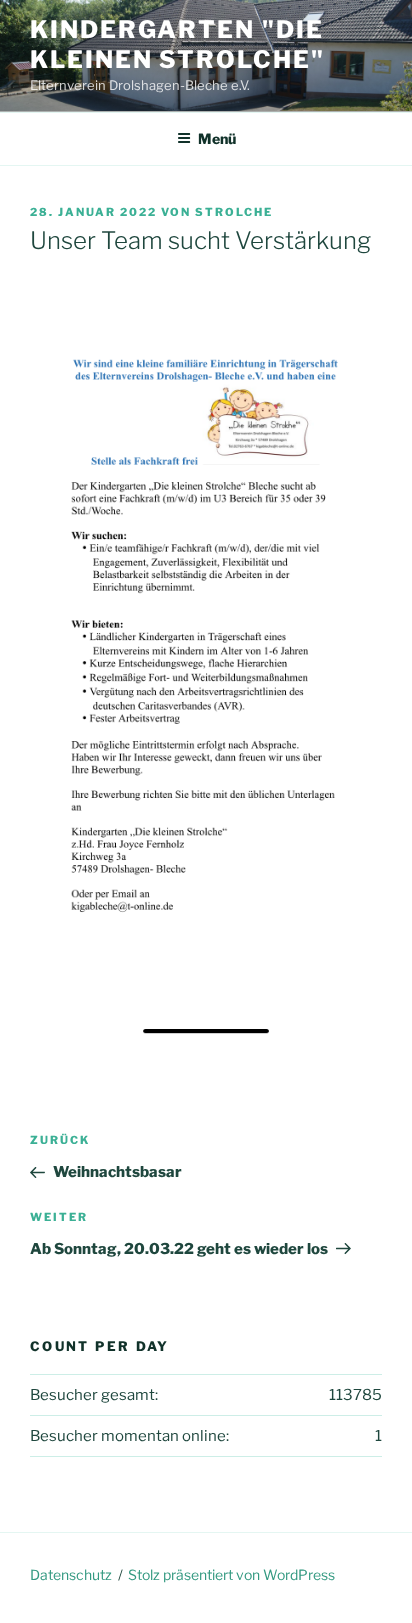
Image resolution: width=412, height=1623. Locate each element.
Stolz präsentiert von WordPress (231, 1574)
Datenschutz (71, 1574)
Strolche (234, 212)
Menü (217, 138)
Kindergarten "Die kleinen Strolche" (177, 44)
